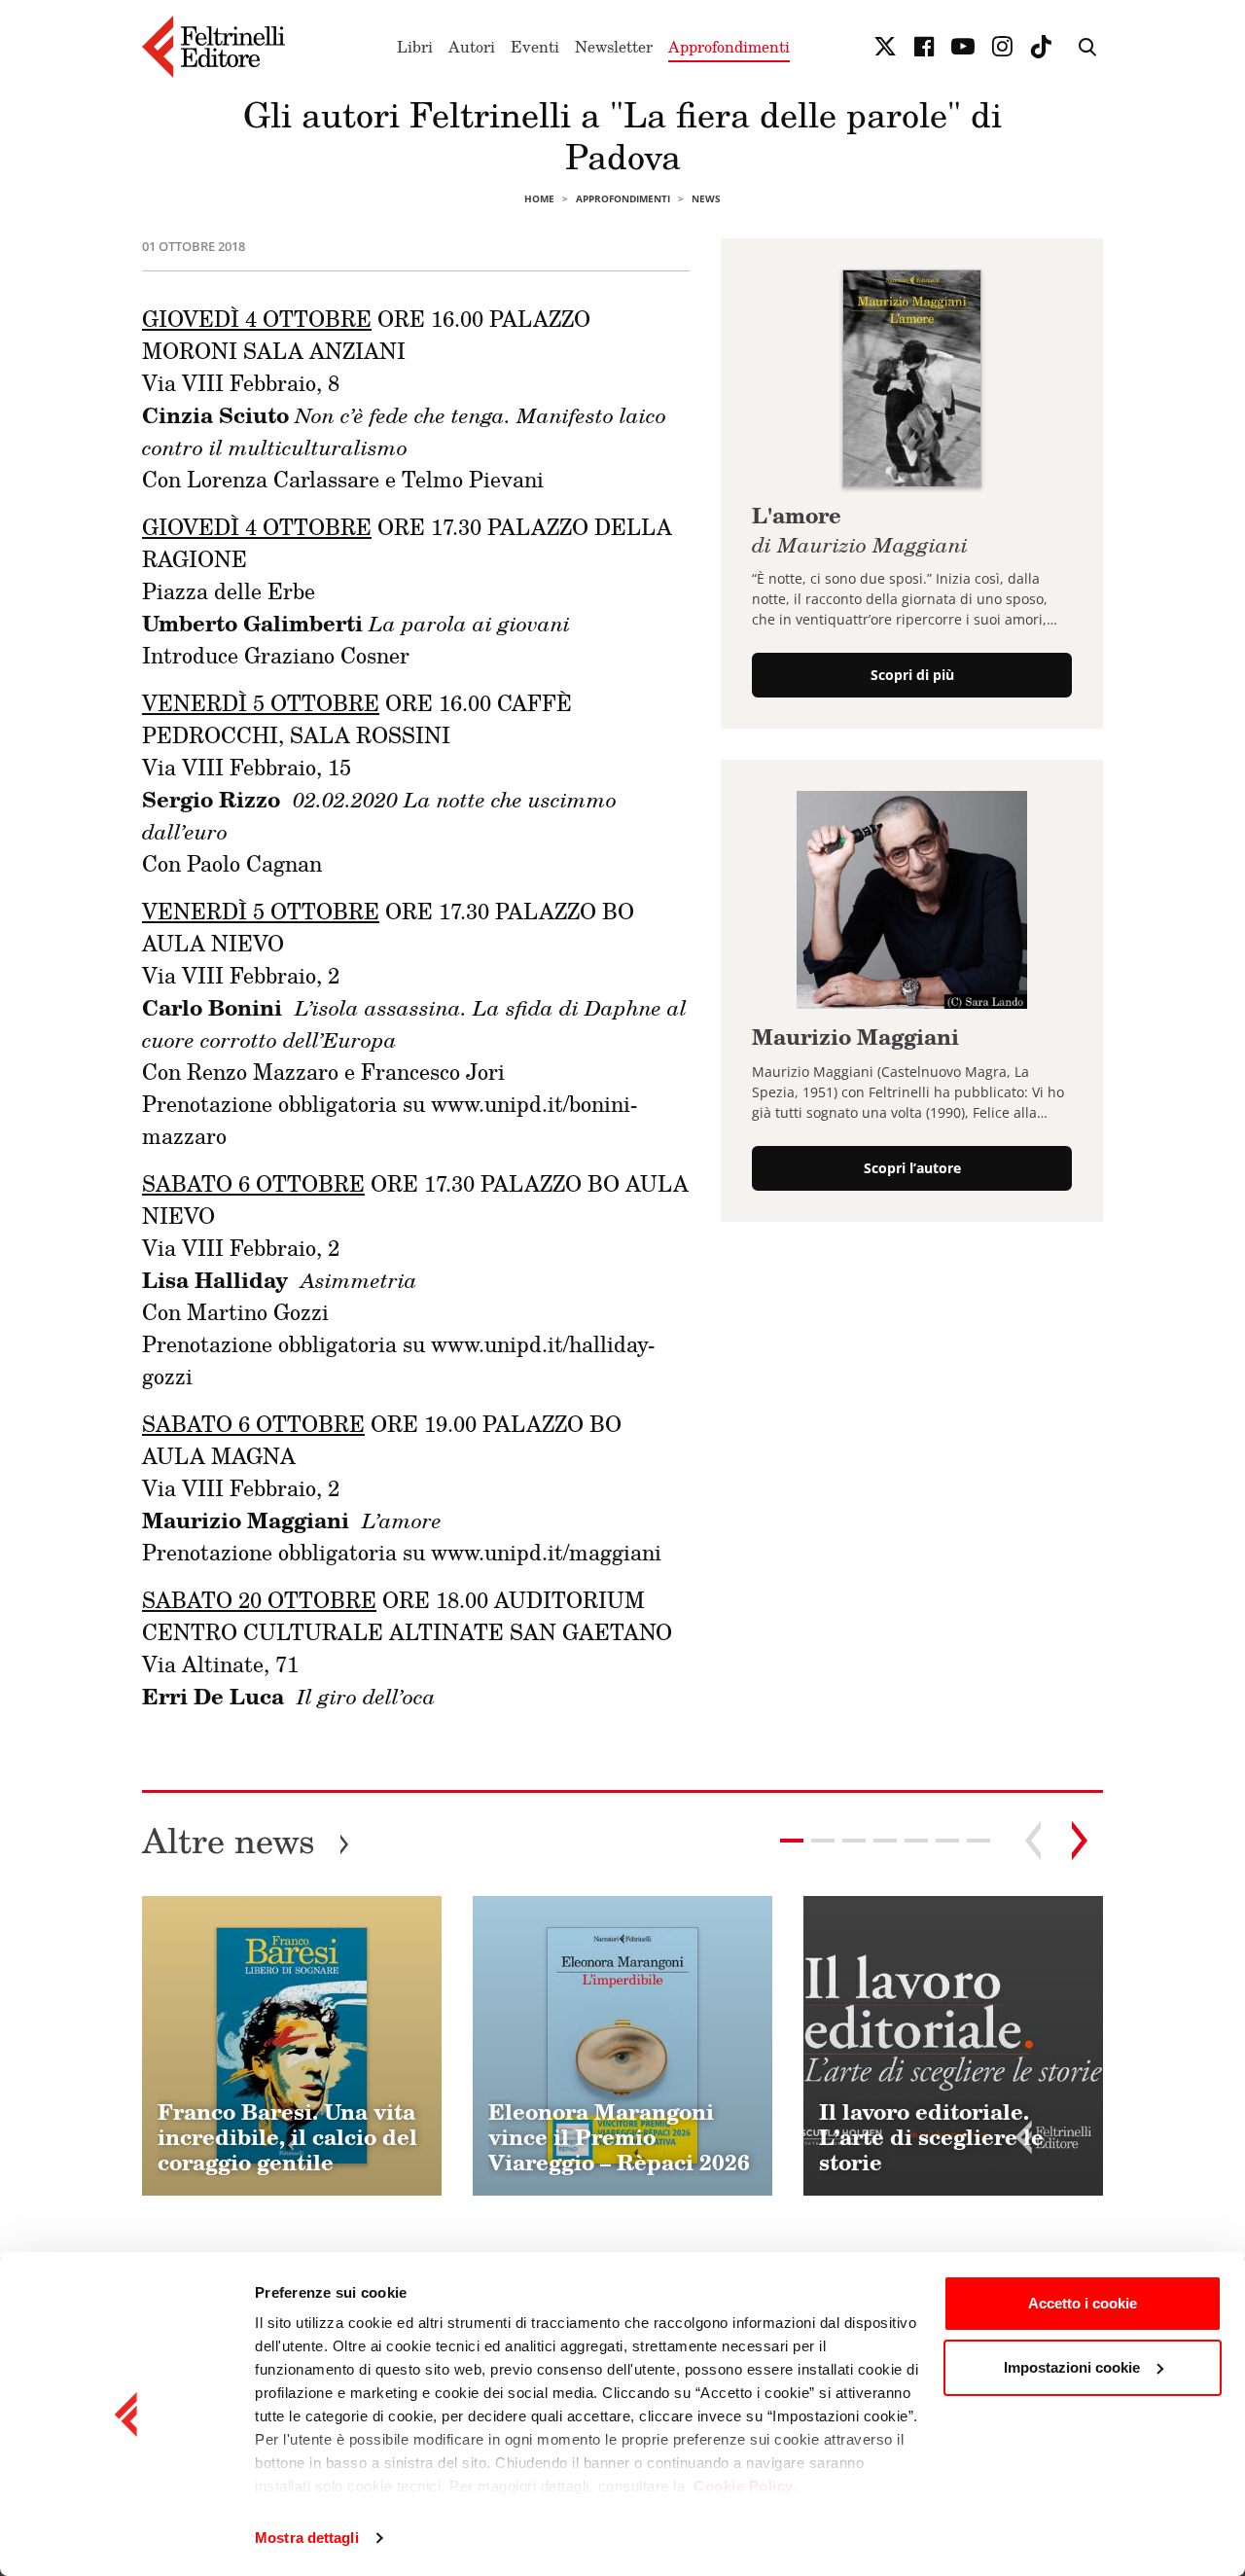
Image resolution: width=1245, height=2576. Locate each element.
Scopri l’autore (912, 1168)
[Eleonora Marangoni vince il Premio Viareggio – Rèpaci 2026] (622, 2046)
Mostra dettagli (307, 2538)
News (706, 198)
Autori (472, 47)
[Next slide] (1080, 1841)
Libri (415, 47)
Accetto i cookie (1083, 2303)
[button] (823, 1841)
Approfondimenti (729, 47)
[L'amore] (912, 376)
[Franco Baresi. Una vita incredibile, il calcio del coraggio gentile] (292, 2046)
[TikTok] (1041, 47)
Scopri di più (912, 675)
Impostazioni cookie (1072, 2367)
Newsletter (614, 47)
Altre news (246, 1840)
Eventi (535, 47)
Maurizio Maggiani (855, 1037)
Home (539, 198)
